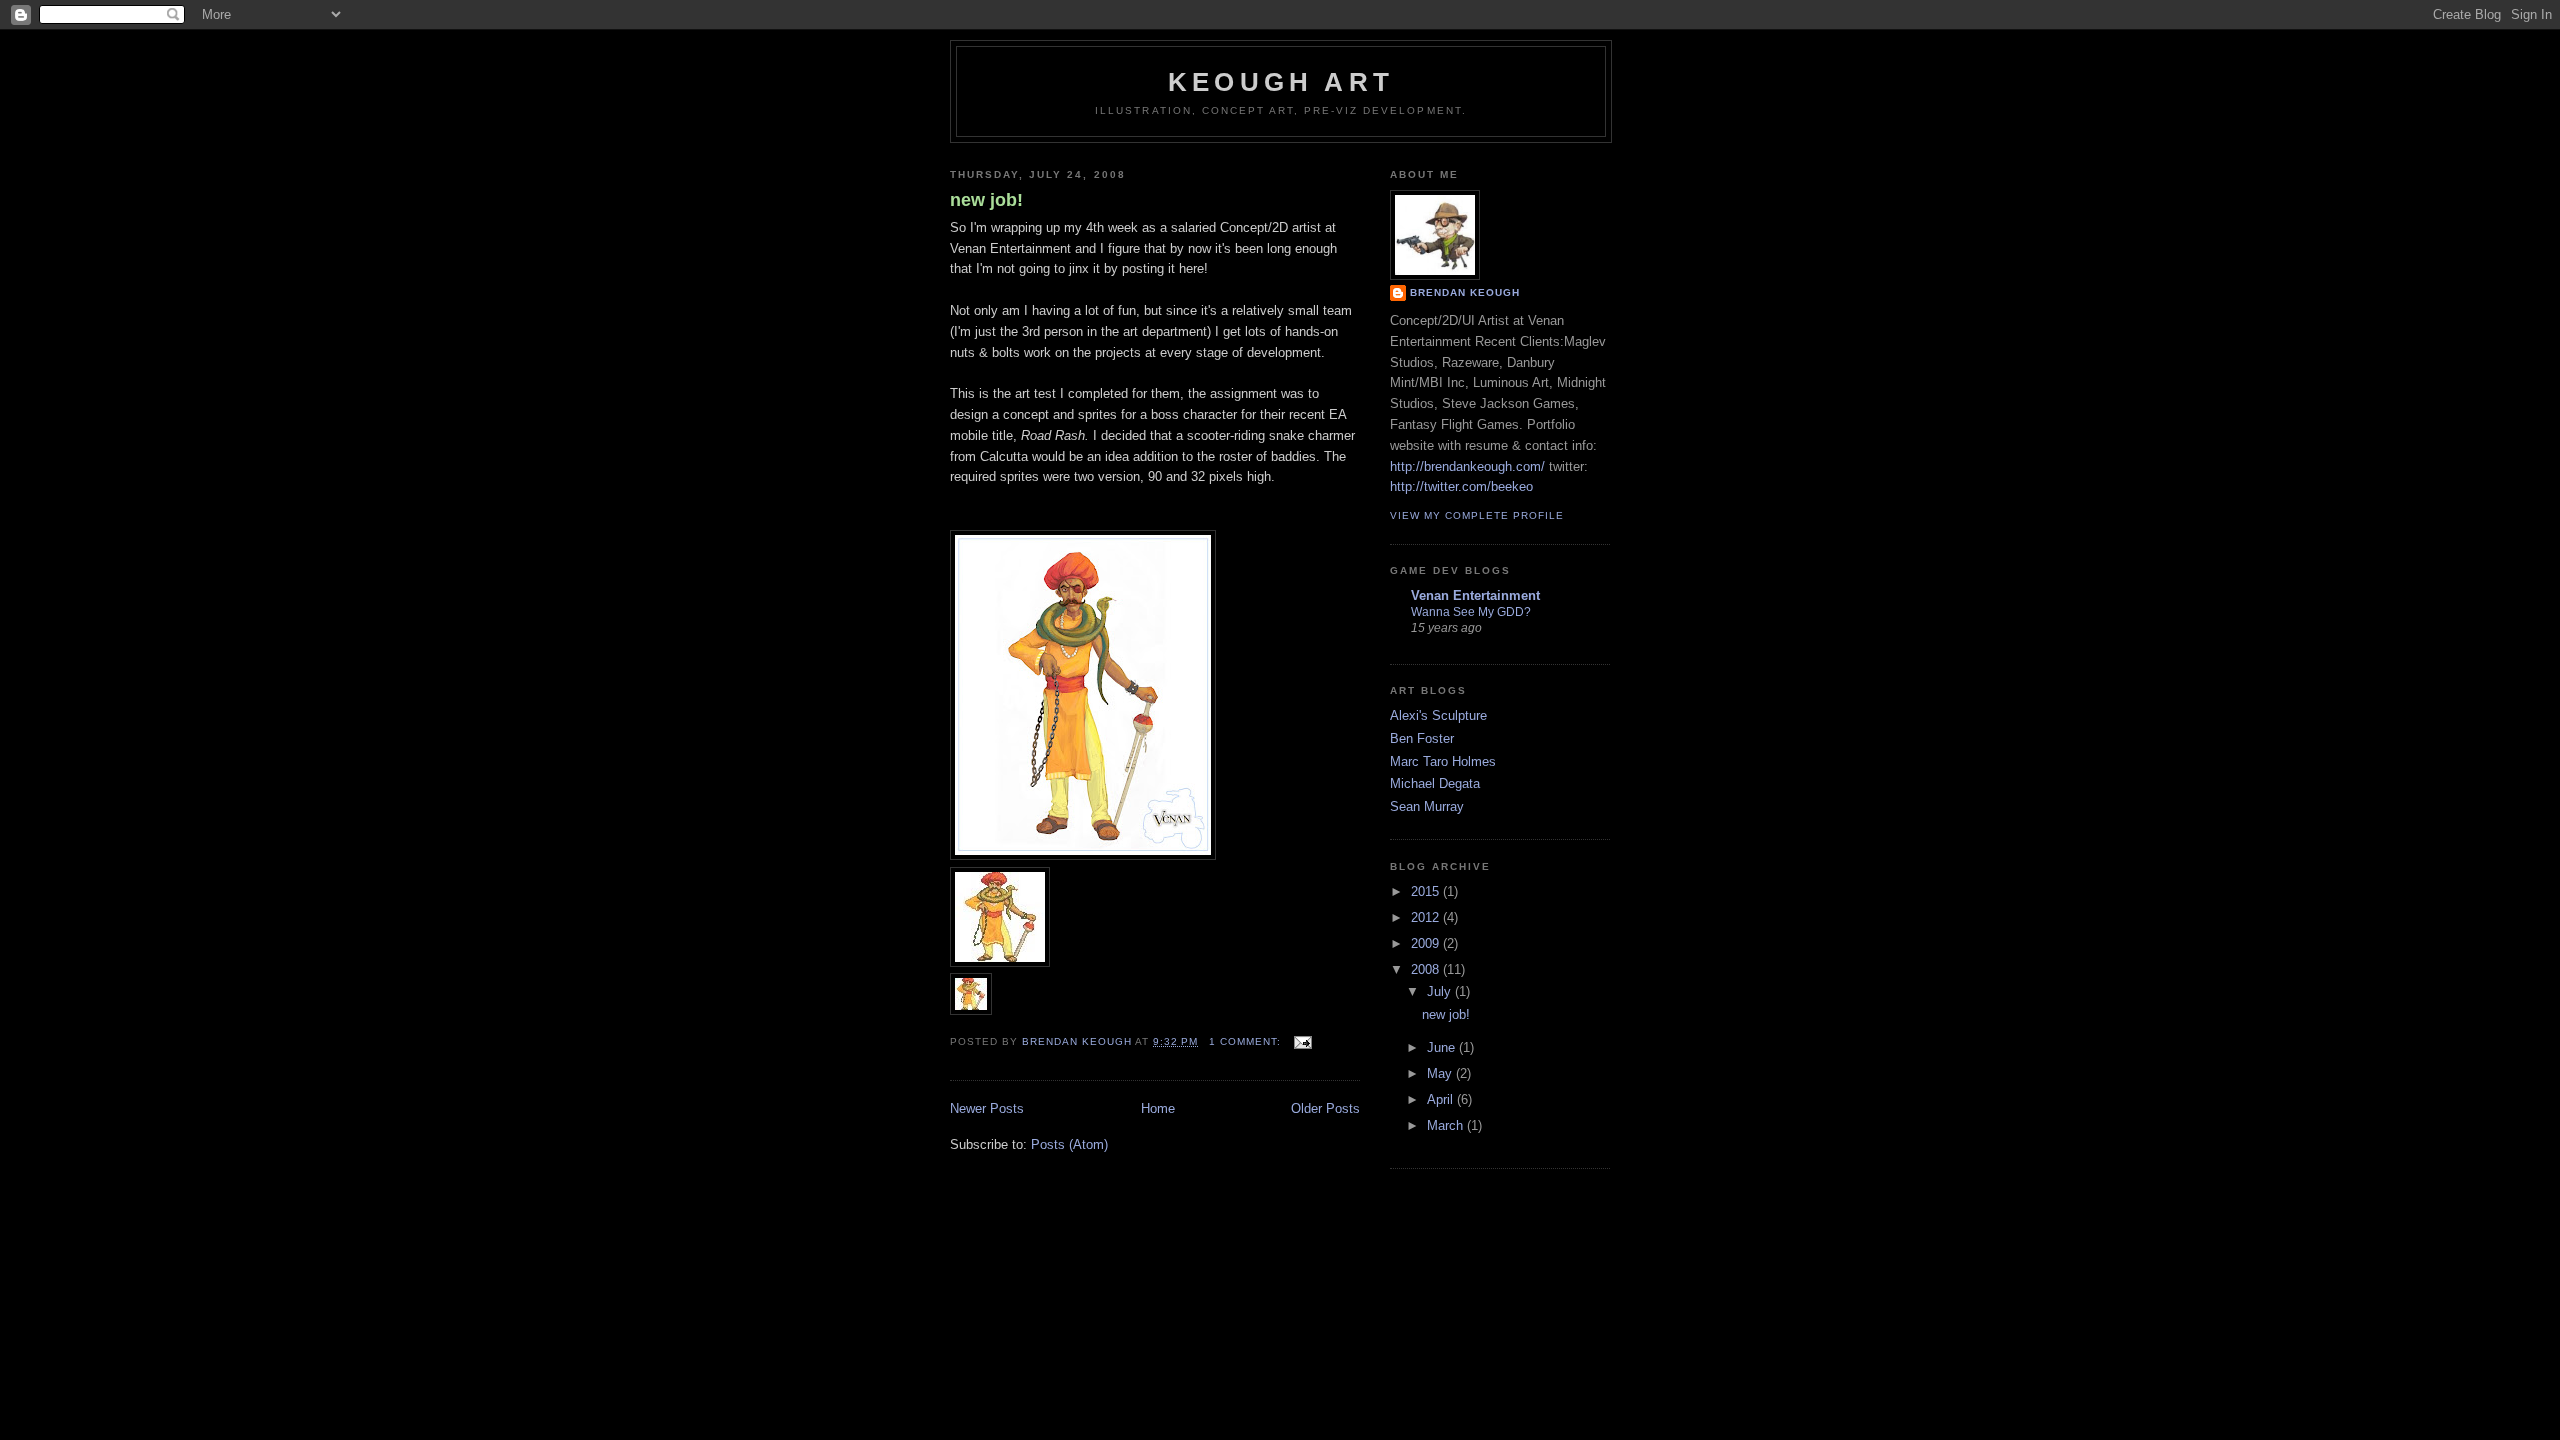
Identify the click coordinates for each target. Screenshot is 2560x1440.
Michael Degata (1435, 783)
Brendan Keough (1465, 292)
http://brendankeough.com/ (1467, 466)
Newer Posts (987, 1108)
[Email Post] (1302, 1041)
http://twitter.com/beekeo (1461, 486)
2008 (1427, 969)
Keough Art (1281, 82)
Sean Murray (1427, 806)
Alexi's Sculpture (1438, 715)
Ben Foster (1422, 738)
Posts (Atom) (1069, 1144)
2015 (1427, 891)
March (1447, 1125)
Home (1158, 1108)
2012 (1427, 917)
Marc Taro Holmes (1443, 761)
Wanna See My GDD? (1471, 612)
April (1442, 1099)
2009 (1427, 943)
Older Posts (1325, 1108)
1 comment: (1247, 1041)
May (1441, 1073)
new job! (986, 200)
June (1443, 1047)
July (1441, 991)
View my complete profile (1477, 515)
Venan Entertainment (1475, 595)
